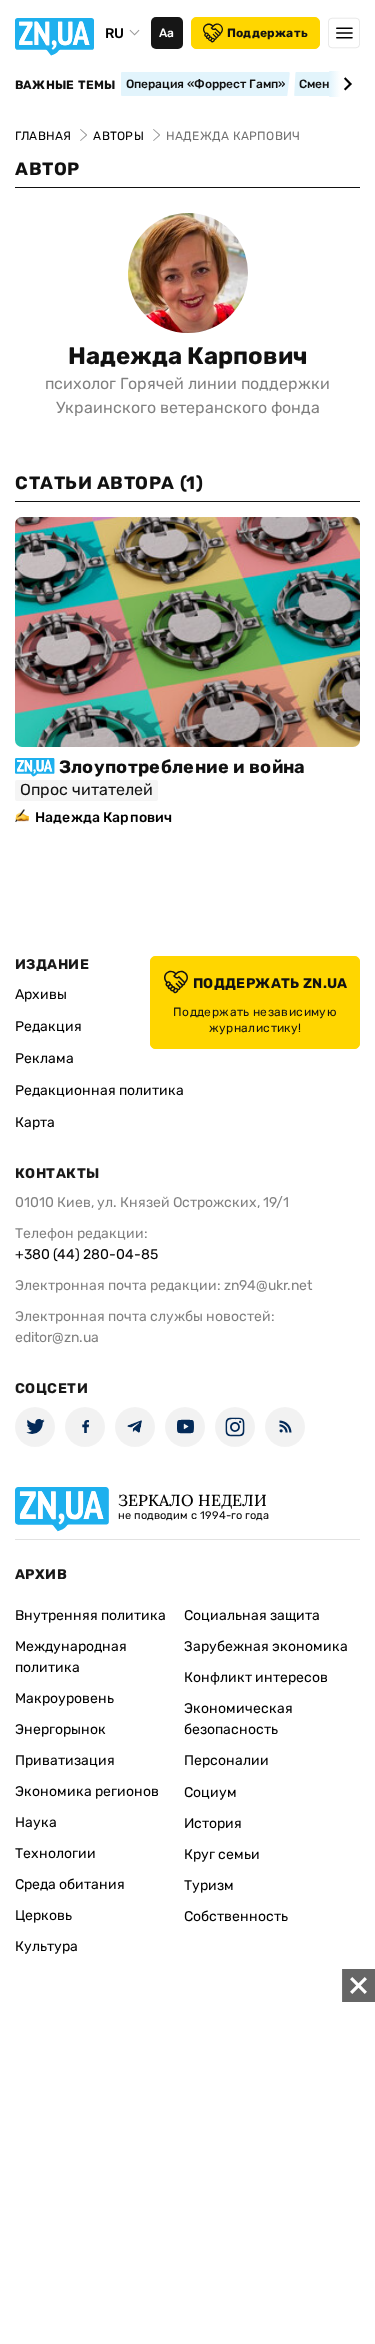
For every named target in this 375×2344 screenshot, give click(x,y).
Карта (35, 1122)
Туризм (209, 1885)
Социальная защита (252, 1615)
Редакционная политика (99, 1090)
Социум (210, 1792)
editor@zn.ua (57, 1337)
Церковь (43, 1915)
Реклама (44, 1058)
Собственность (236, 1916)
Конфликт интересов (256, 1677)
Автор (47, 169)
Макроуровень (64, 1698)
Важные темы (65, 85)
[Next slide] (344, 84)
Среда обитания (70, 1884)
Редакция (48, 1026)
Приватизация (65, 1760)
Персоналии (226, 1760)
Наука (36, 1822)
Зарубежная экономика (266, 1646)
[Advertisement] (187, 2156)
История (213, 1823)
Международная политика (71, 1657)
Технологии (55, 1853)
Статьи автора (109, 483)
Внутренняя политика (90, 1615)
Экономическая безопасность (238, 1719)
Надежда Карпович (188, 356)
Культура (46, 1946)
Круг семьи (222, 1854)
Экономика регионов (87, 1791)
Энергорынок (60, 1729)
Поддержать (267, 33)
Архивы (41, 994)
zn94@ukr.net (268, 1285)
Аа (166, 33)
